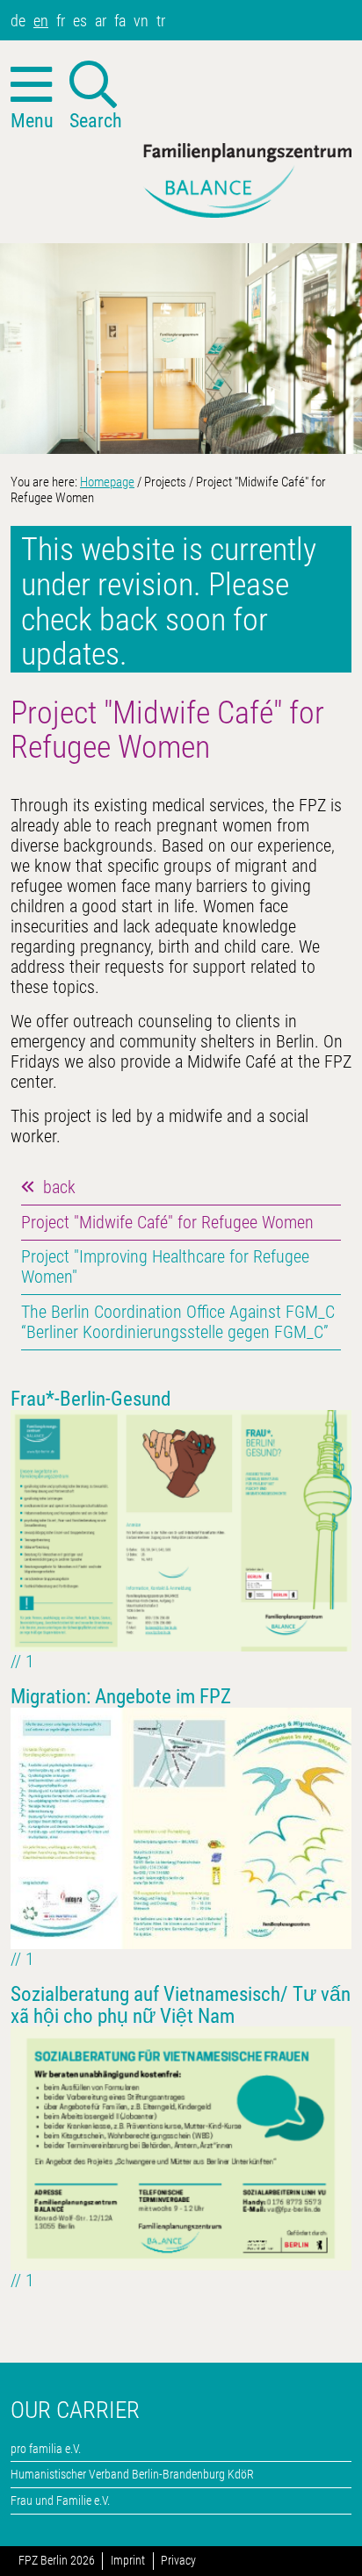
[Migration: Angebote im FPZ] (181, 1827)
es (80, 21)
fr (61, 21)
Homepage (107, 482)
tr (161, 21)
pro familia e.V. (46, 2449)
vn (141, 21)
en (41, 21)
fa (120, 21)
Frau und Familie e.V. (60, 2500)
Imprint (128, 2561)
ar (101, 21)
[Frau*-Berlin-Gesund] (181, 1529)
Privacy (178, 2561)
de (18, 21)
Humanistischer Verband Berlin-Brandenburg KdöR (132, 2474)
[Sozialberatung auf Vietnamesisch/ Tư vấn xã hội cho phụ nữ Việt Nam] (181, 2147)
